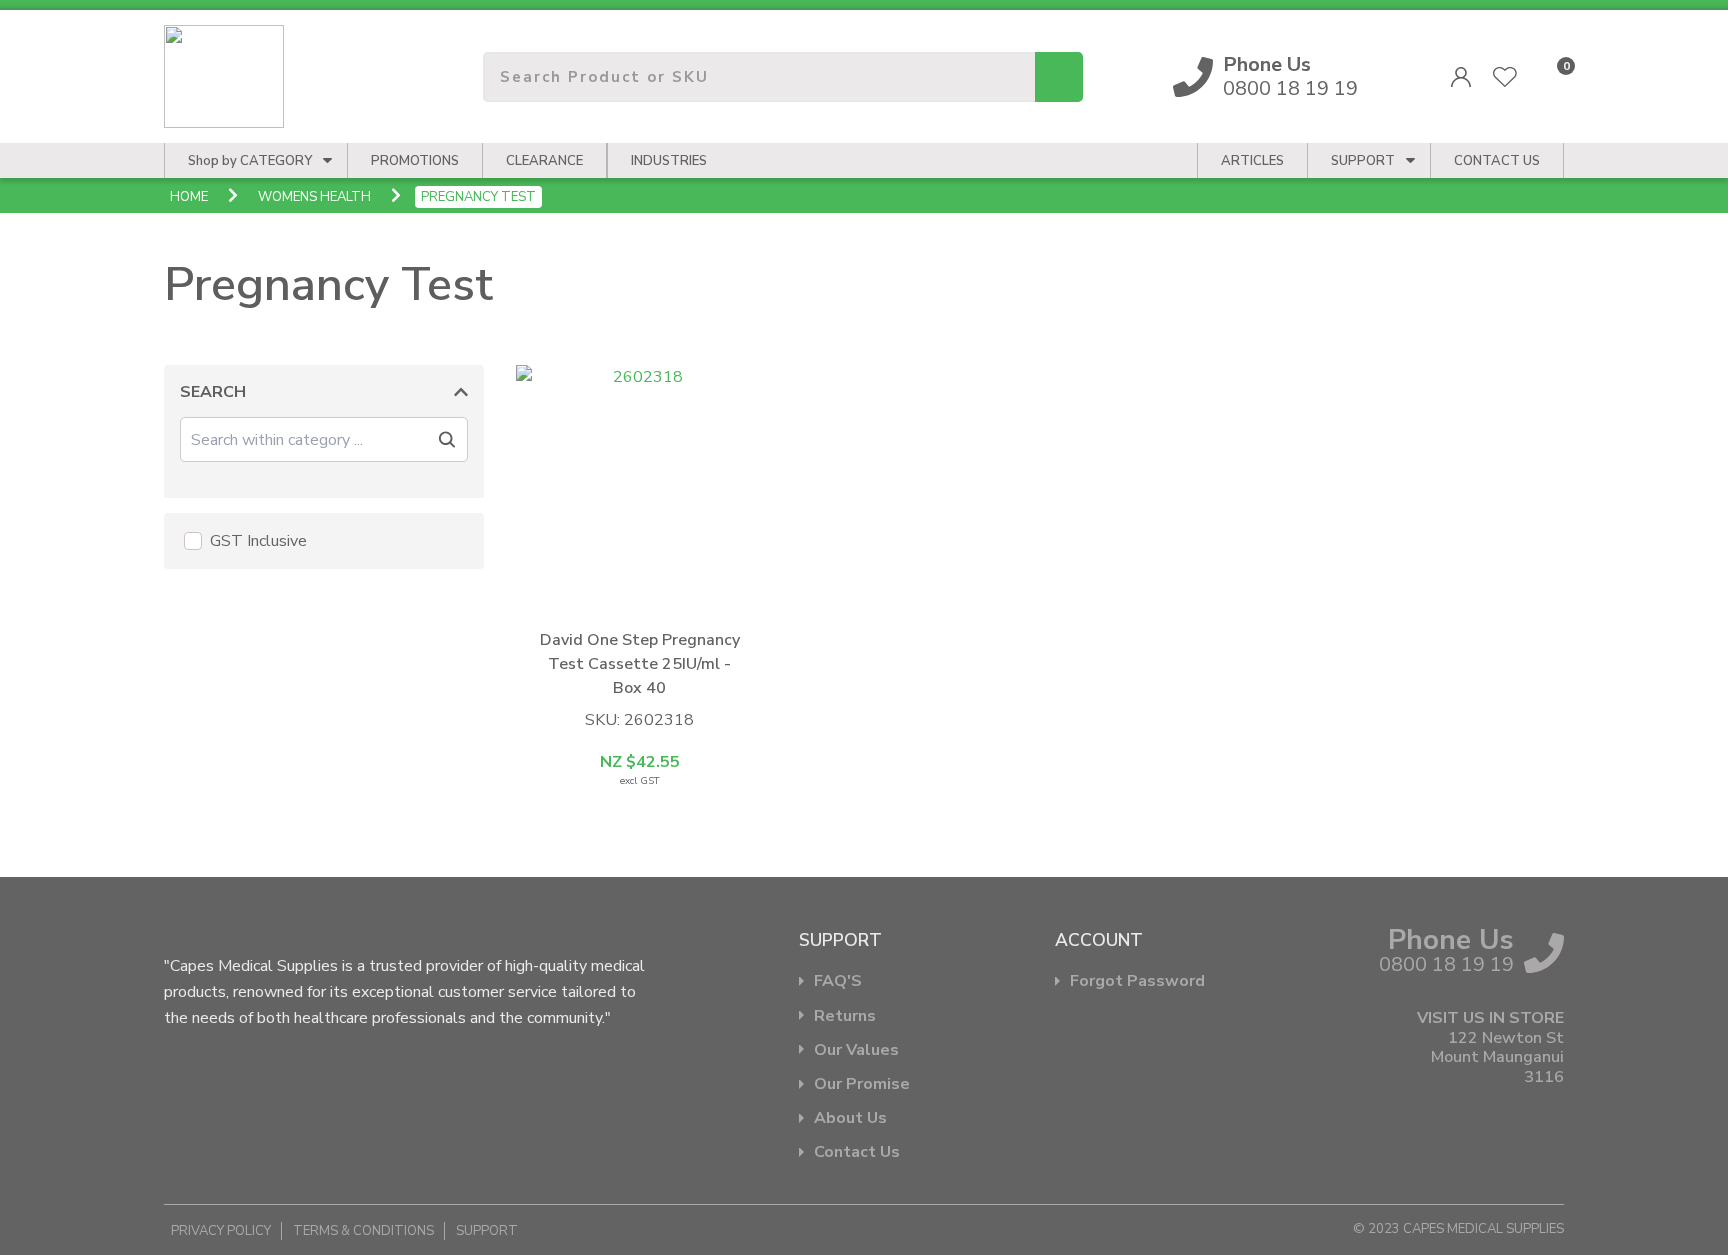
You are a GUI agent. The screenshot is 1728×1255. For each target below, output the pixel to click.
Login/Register (1461, 77)
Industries (669, 161)
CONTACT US (1497, 161)
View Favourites (1505, 77)
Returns (845, 1016)
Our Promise (862, 1084)
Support (1363, 161)
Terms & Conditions (363, 1231)
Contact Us (857, 1152)
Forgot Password (1137, 981)
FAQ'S (838, 981)
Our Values (856, 1050)
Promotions (415, 161)
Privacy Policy (221, 1231)
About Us (850, 1118)
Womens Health (314, 197)
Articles (1252, 161)
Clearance (544, 161)
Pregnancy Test (478, 197)
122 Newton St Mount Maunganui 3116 (1497, 1058)
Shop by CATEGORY (250, 161)
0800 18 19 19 (1290, 77)
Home (189, 197)
